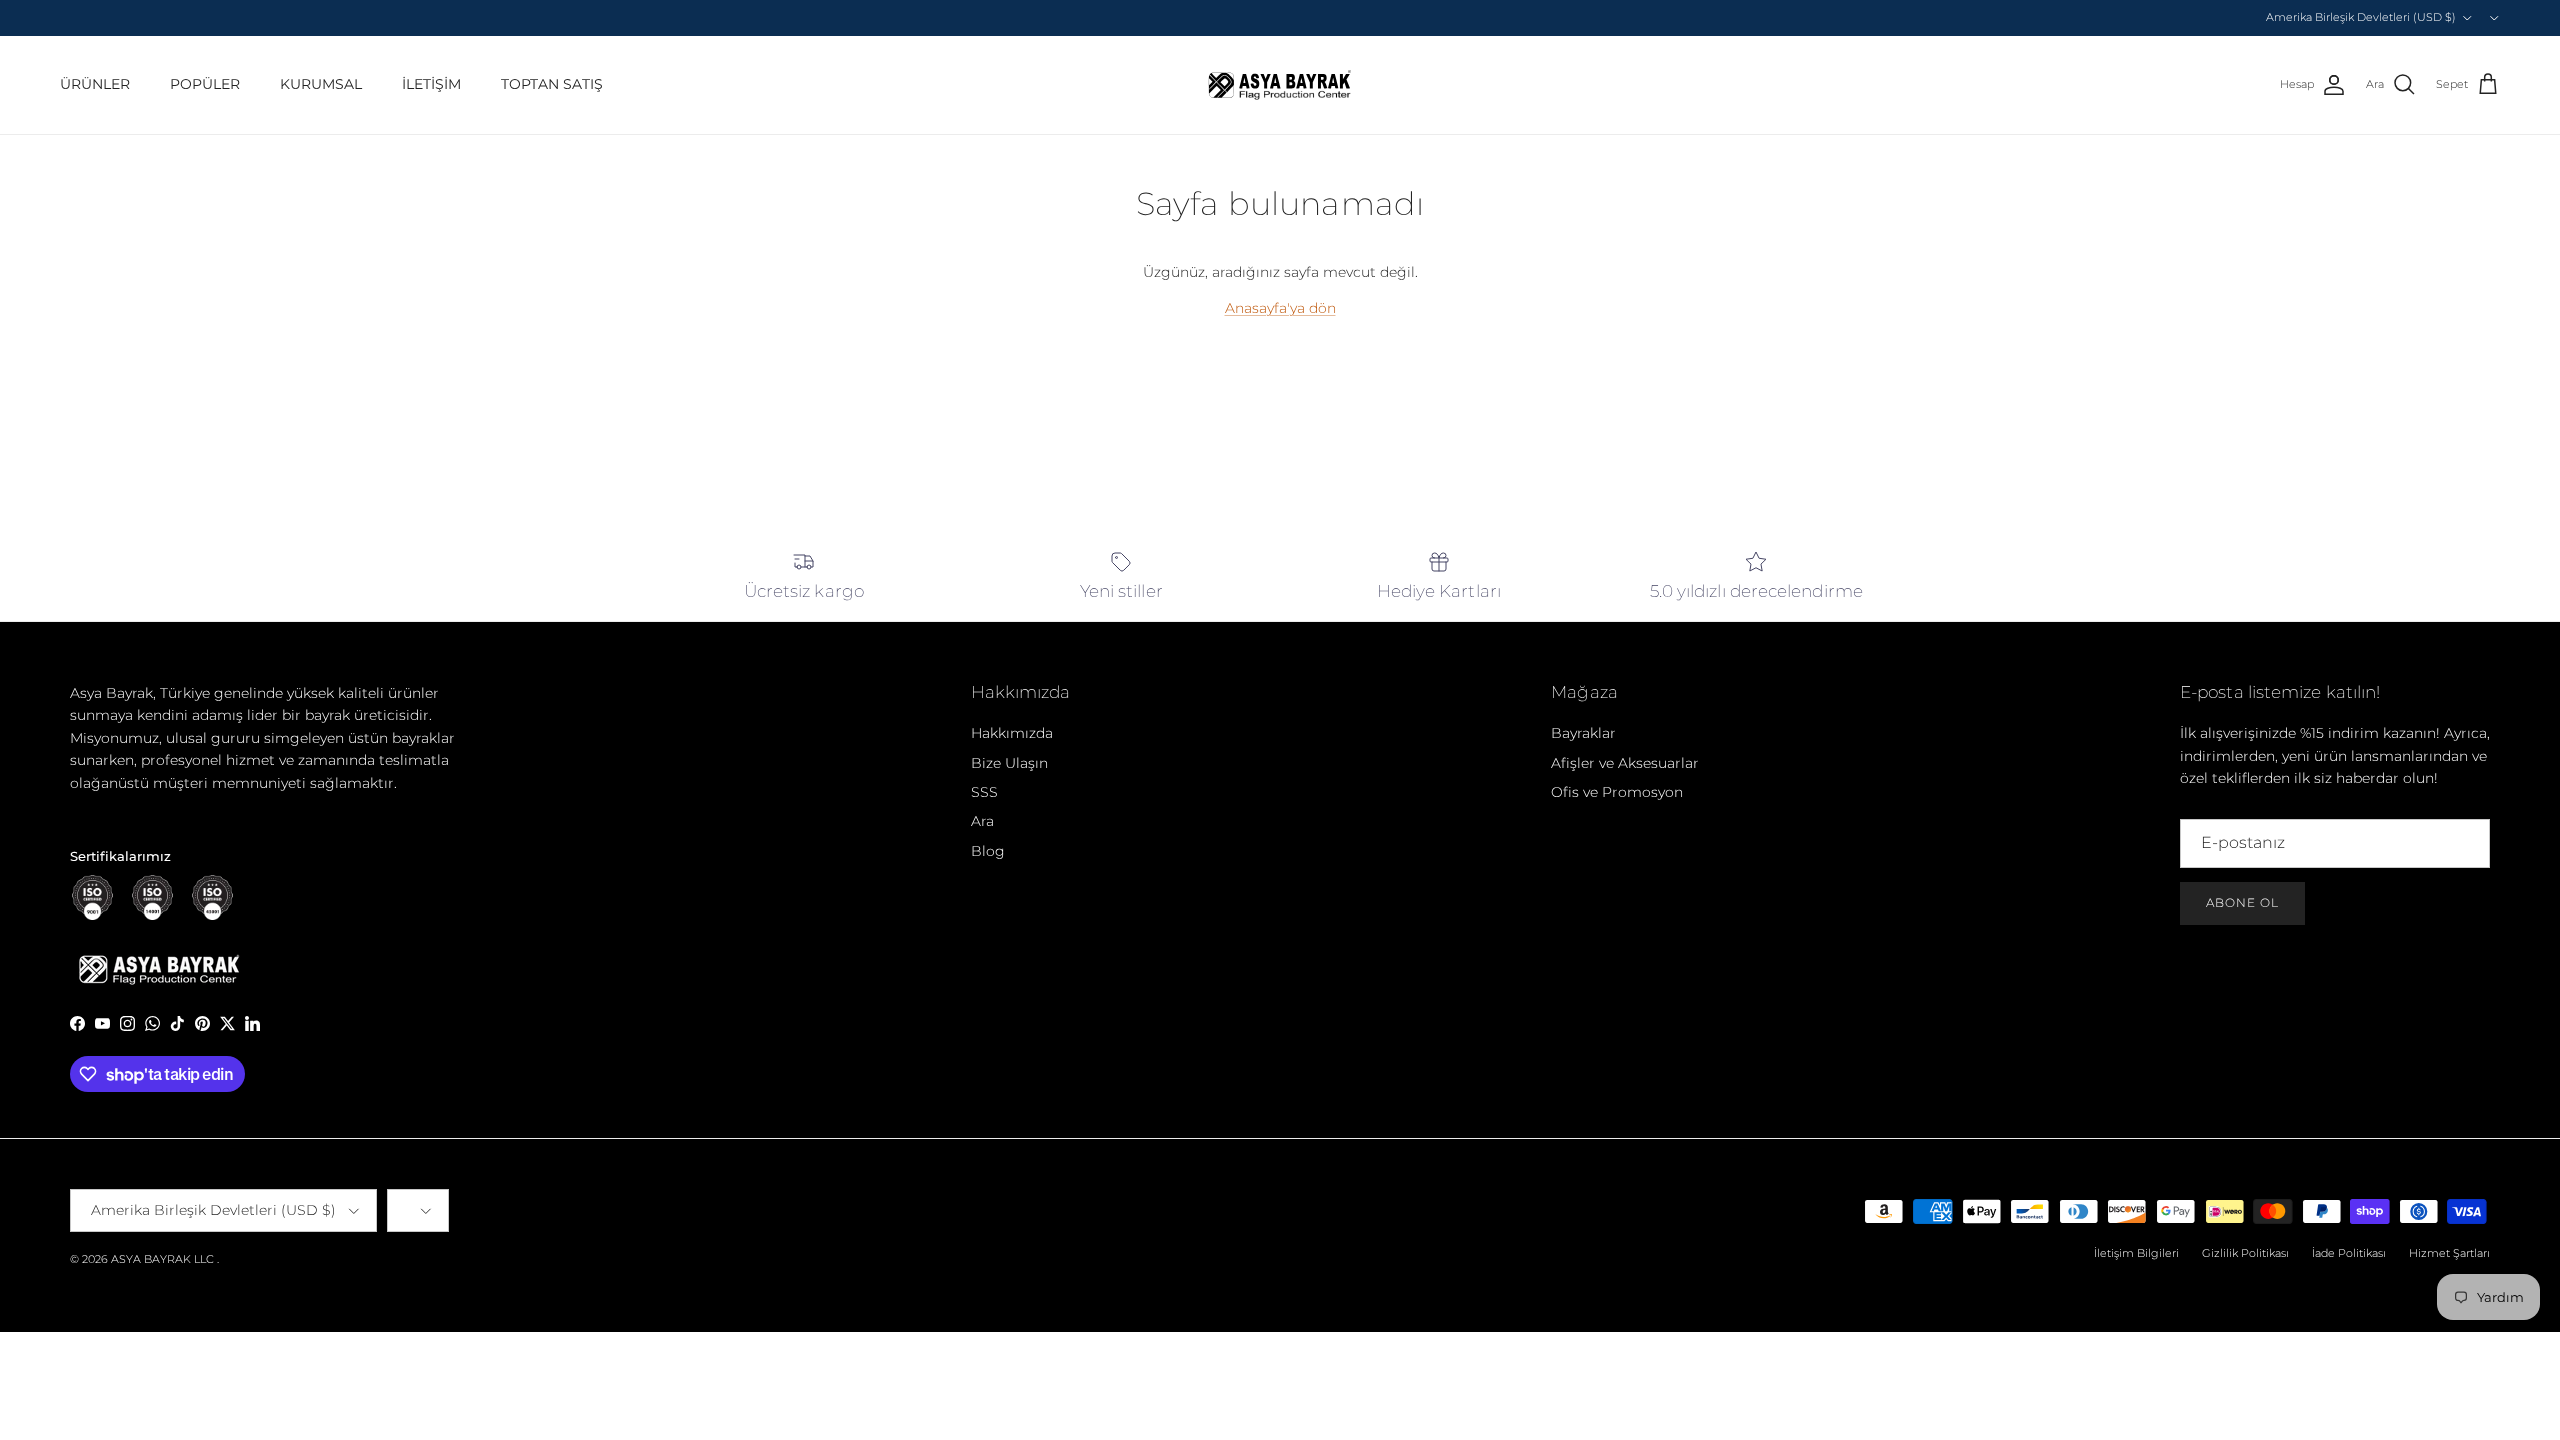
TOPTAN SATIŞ (552, 84)
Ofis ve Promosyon (1617, 792)
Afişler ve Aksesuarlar (1625, 763)
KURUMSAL (321, 84)
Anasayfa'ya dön (1280, 308)
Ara (982, 821)
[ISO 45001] (212, 897)
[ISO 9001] (92, 897)
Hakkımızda (1012, 733)
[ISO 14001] (152, 897)
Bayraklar (1583, 733)
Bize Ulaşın (1009, 763)
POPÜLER (205, 84)
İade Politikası (2349, 1253)
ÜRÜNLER (95, 84)
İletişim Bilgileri (2136, 1253)
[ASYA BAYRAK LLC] (1280, 85)
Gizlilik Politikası (2245, 1253)
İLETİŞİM (431, 84)
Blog (988, 851)
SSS (984, 792)
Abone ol (2242, 902)
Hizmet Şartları (2449, 1253)
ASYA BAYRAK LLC (162, 1259)
